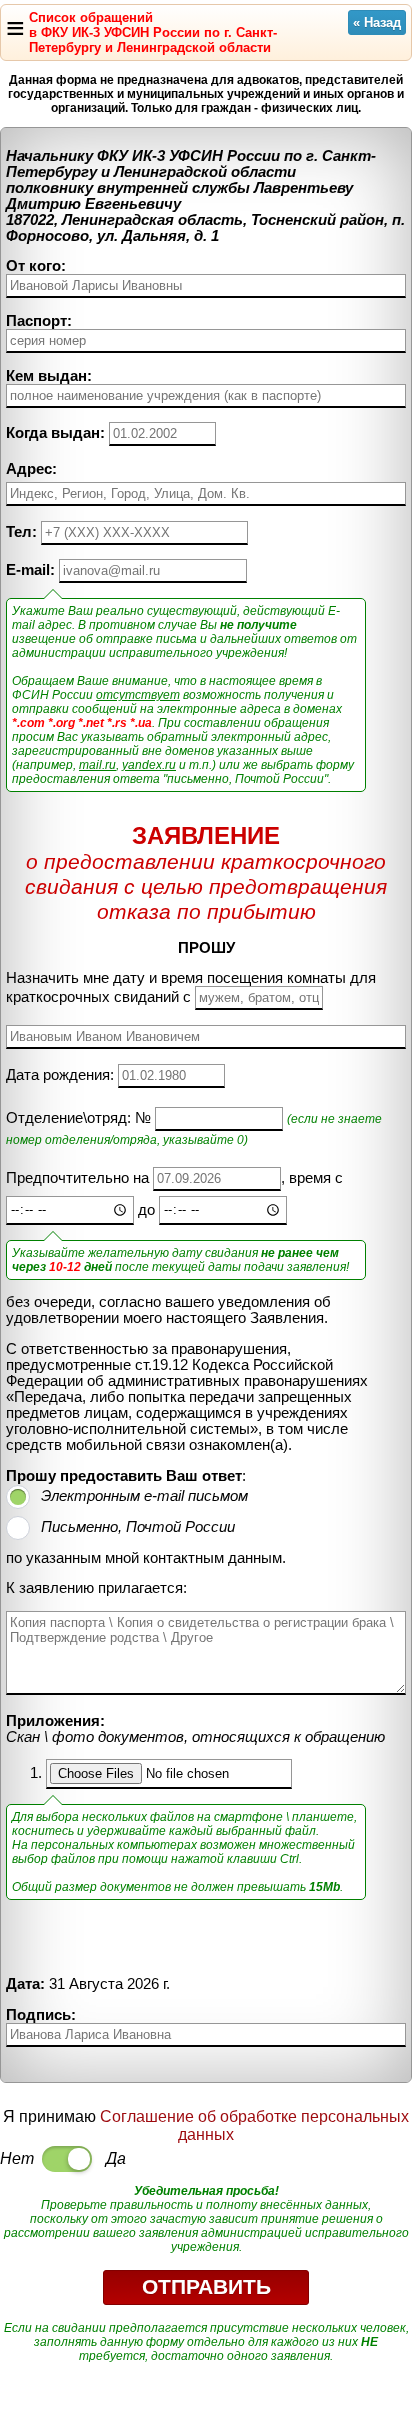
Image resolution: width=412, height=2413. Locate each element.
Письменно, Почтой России (138, 1527)
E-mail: (30, 570)
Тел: (21, 532)
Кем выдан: (49, 376)
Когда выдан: (55, 433)
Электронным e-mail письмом (144, 1496)
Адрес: (31, 469)
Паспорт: (39, 321)
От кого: (36, 266)
